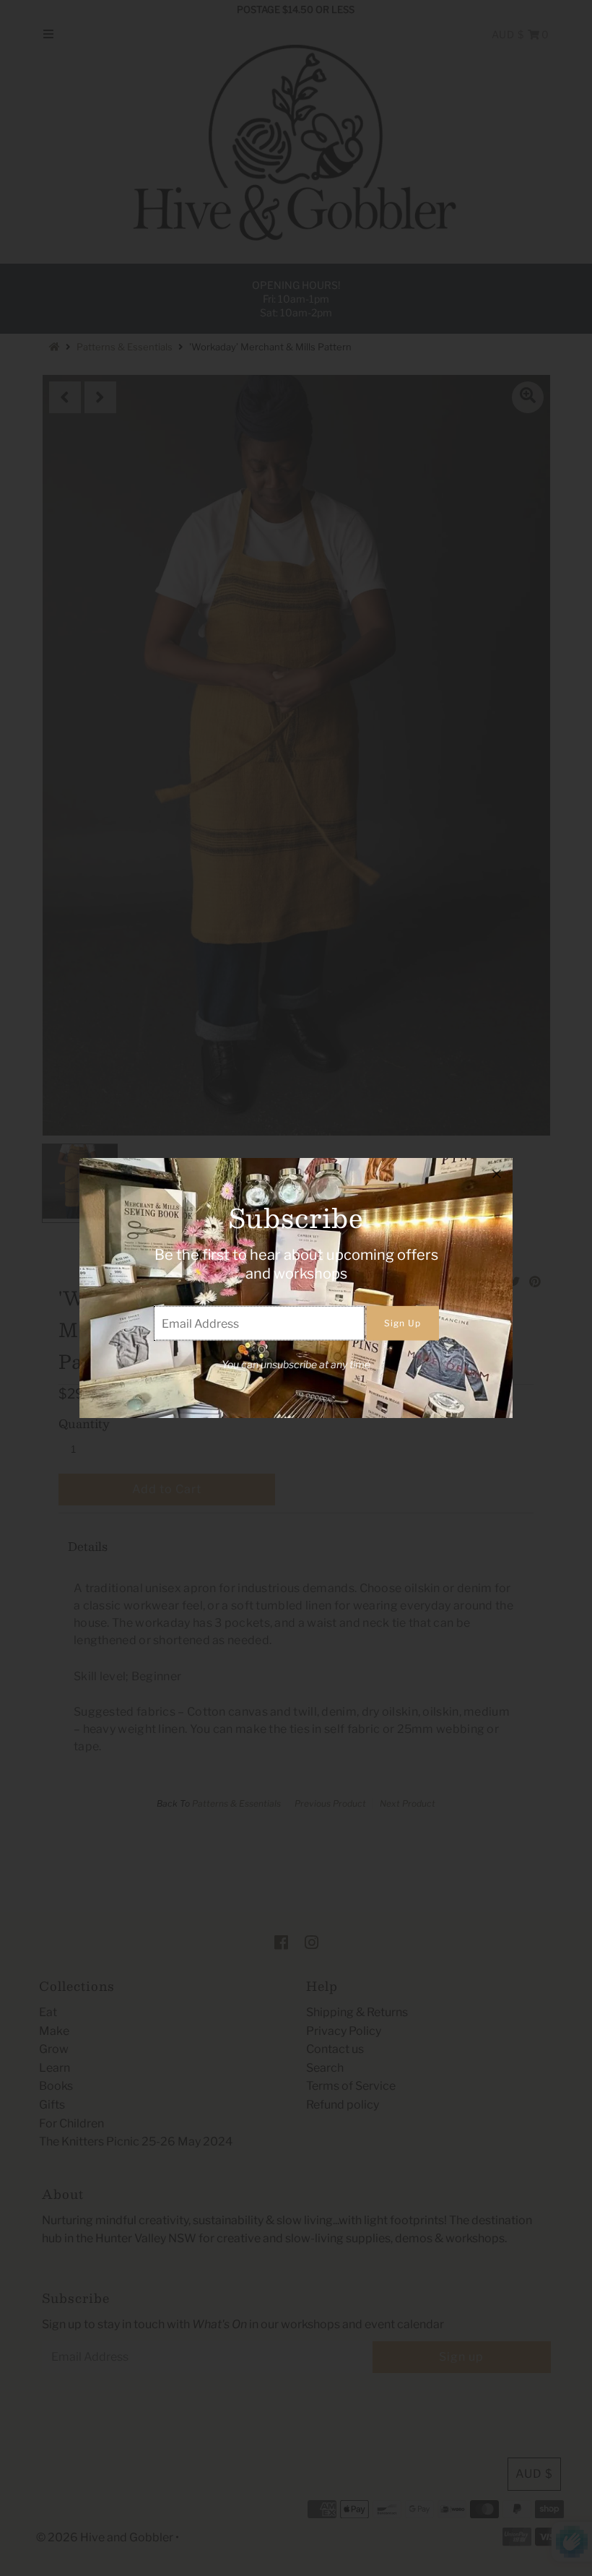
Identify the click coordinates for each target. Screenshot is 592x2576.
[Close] (497, 1174)
